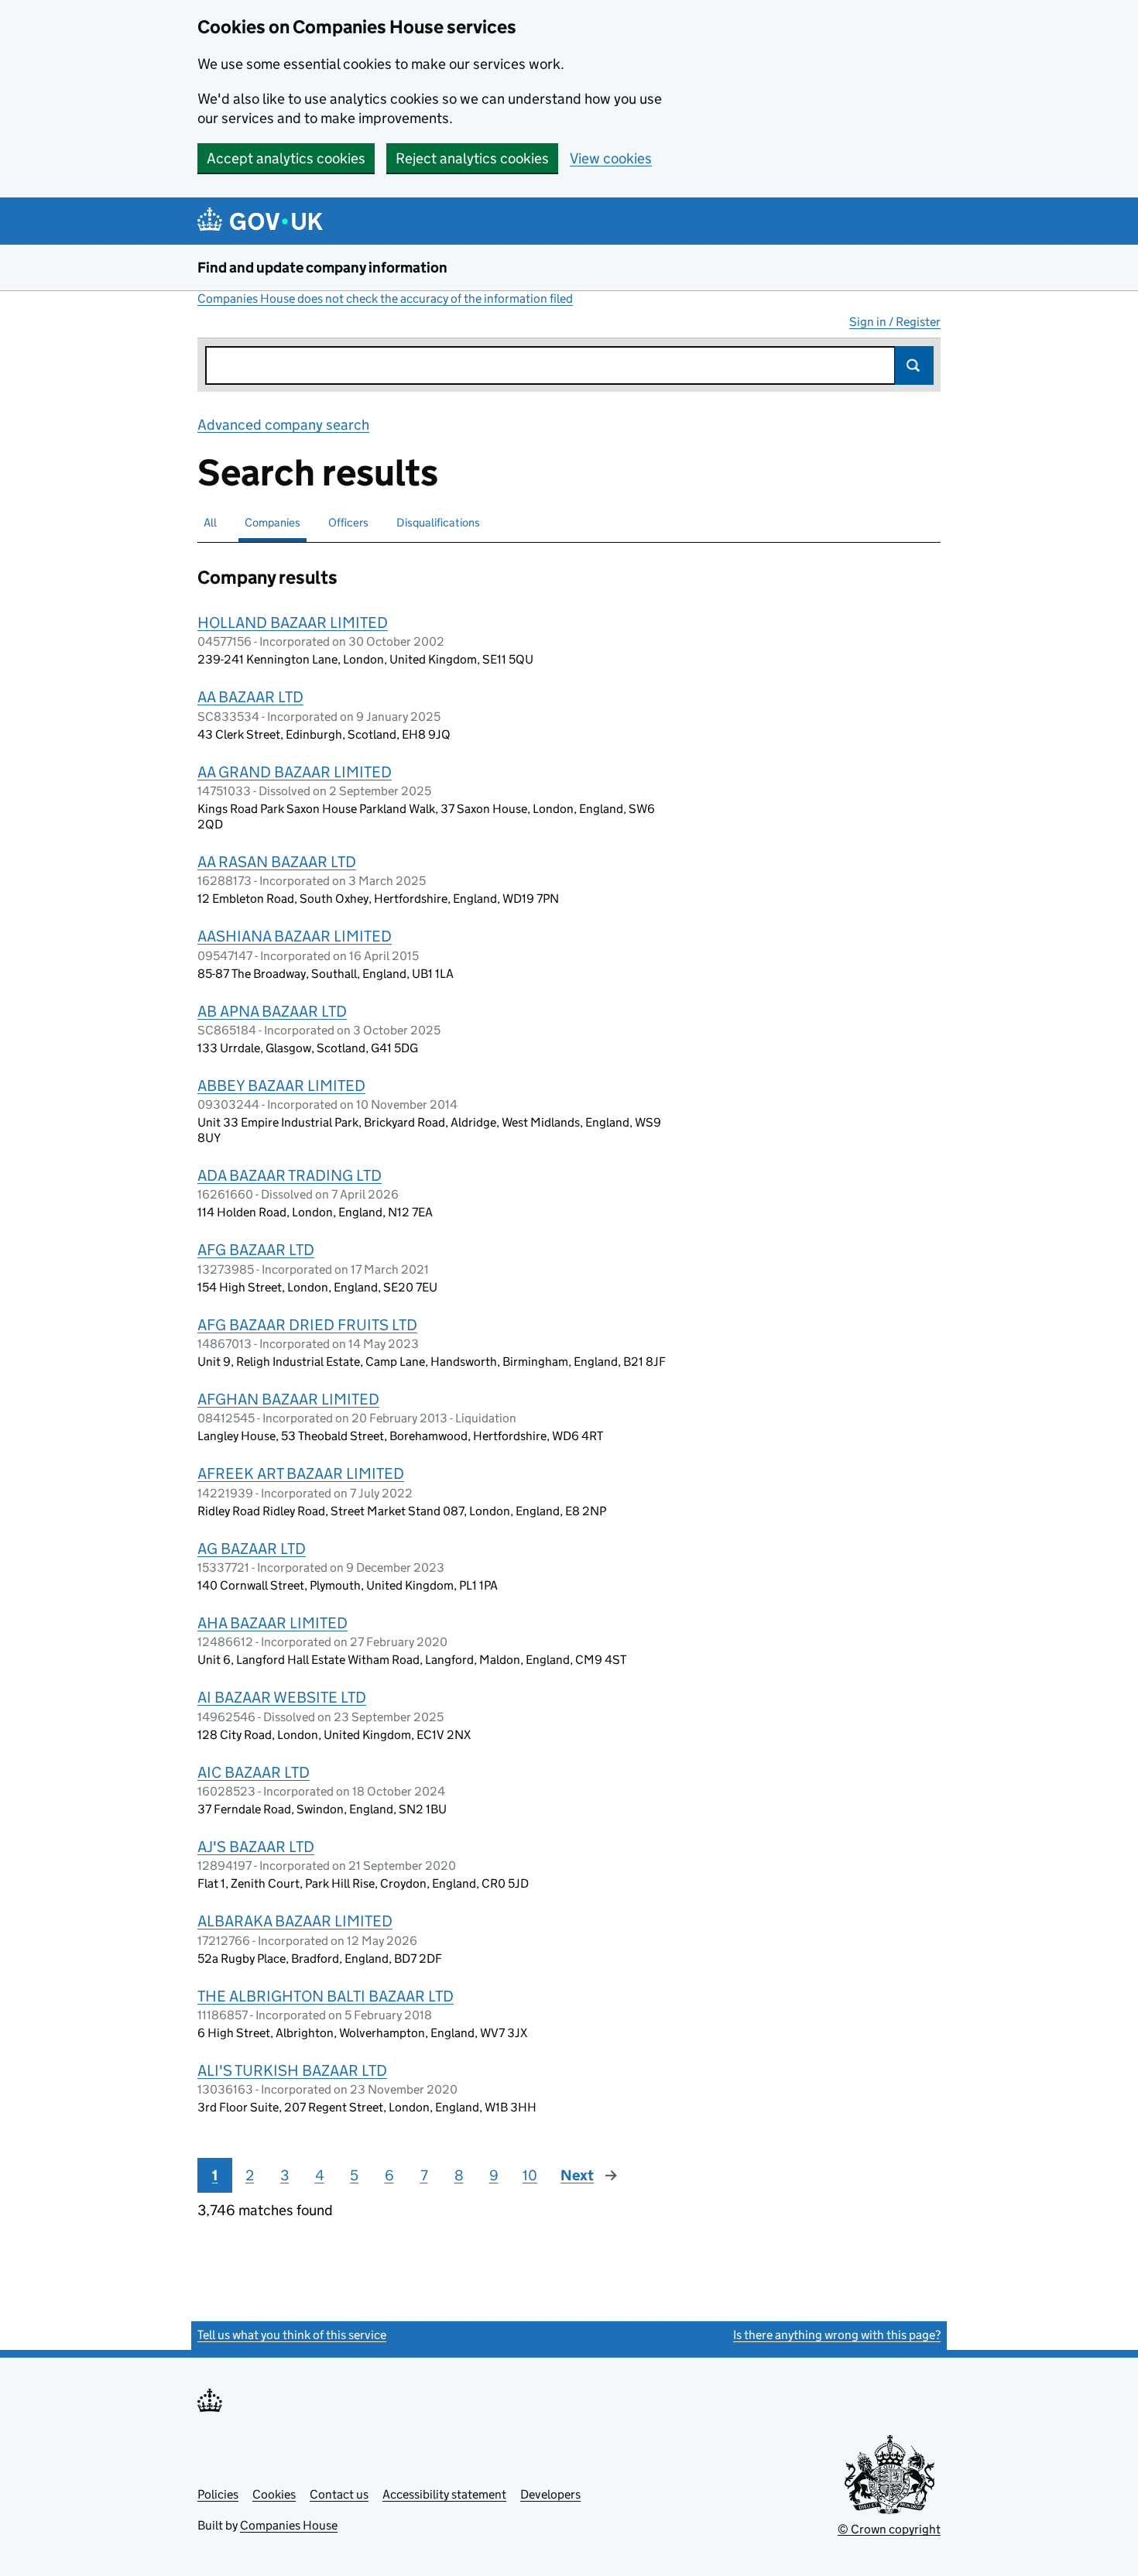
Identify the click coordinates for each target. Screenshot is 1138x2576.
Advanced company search (283, 425)
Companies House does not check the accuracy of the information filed (385, 298)
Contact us (339, 2494)
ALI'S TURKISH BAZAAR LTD (292, 2070)
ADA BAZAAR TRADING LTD (290, 1175)
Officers (348, 522)
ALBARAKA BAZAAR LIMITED (295, 1921)
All (210, 522)
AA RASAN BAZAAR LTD (277, 862)
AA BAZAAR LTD (250, 697)
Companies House (289, 2525)
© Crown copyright (889, 2529)
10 (530, 2175)
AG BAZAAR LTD (252, 1549)
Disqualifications (438, 522)
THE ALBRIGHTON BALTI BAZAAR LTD (326, 1996)
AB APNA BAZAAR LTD (272, 1011)
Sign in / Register (895, 322)
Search (914, 365)
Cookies (274, 2494)
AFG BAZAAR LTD (256, 1250)
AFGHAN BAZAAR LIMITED (288, 1399)
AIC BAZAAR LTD (254, 1772)
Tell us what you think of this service (292, 2335)
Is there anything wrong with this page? (837, 2335)
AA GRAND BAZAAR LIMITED (295, 772)
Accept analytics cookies (286, 158)
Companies (273, 522)
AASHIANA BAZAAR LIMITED (295, 936)
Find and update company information (322, 268)
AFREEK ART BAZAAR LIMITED (301, 1473)
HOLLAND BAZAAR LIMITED (293, 623)
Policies (218, 2494)
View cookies (611, 158)
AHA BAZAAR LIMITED (273, 1623)
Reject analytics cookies (472, 158)
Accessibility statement (444, 2494)
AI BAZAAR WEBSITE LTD (282, 1697)
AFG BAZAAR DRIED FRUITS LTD (307, 1325)
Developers (550, 2494)
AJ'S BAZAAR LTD (256, 1847)
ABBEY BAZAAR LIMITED (281, 1086)
